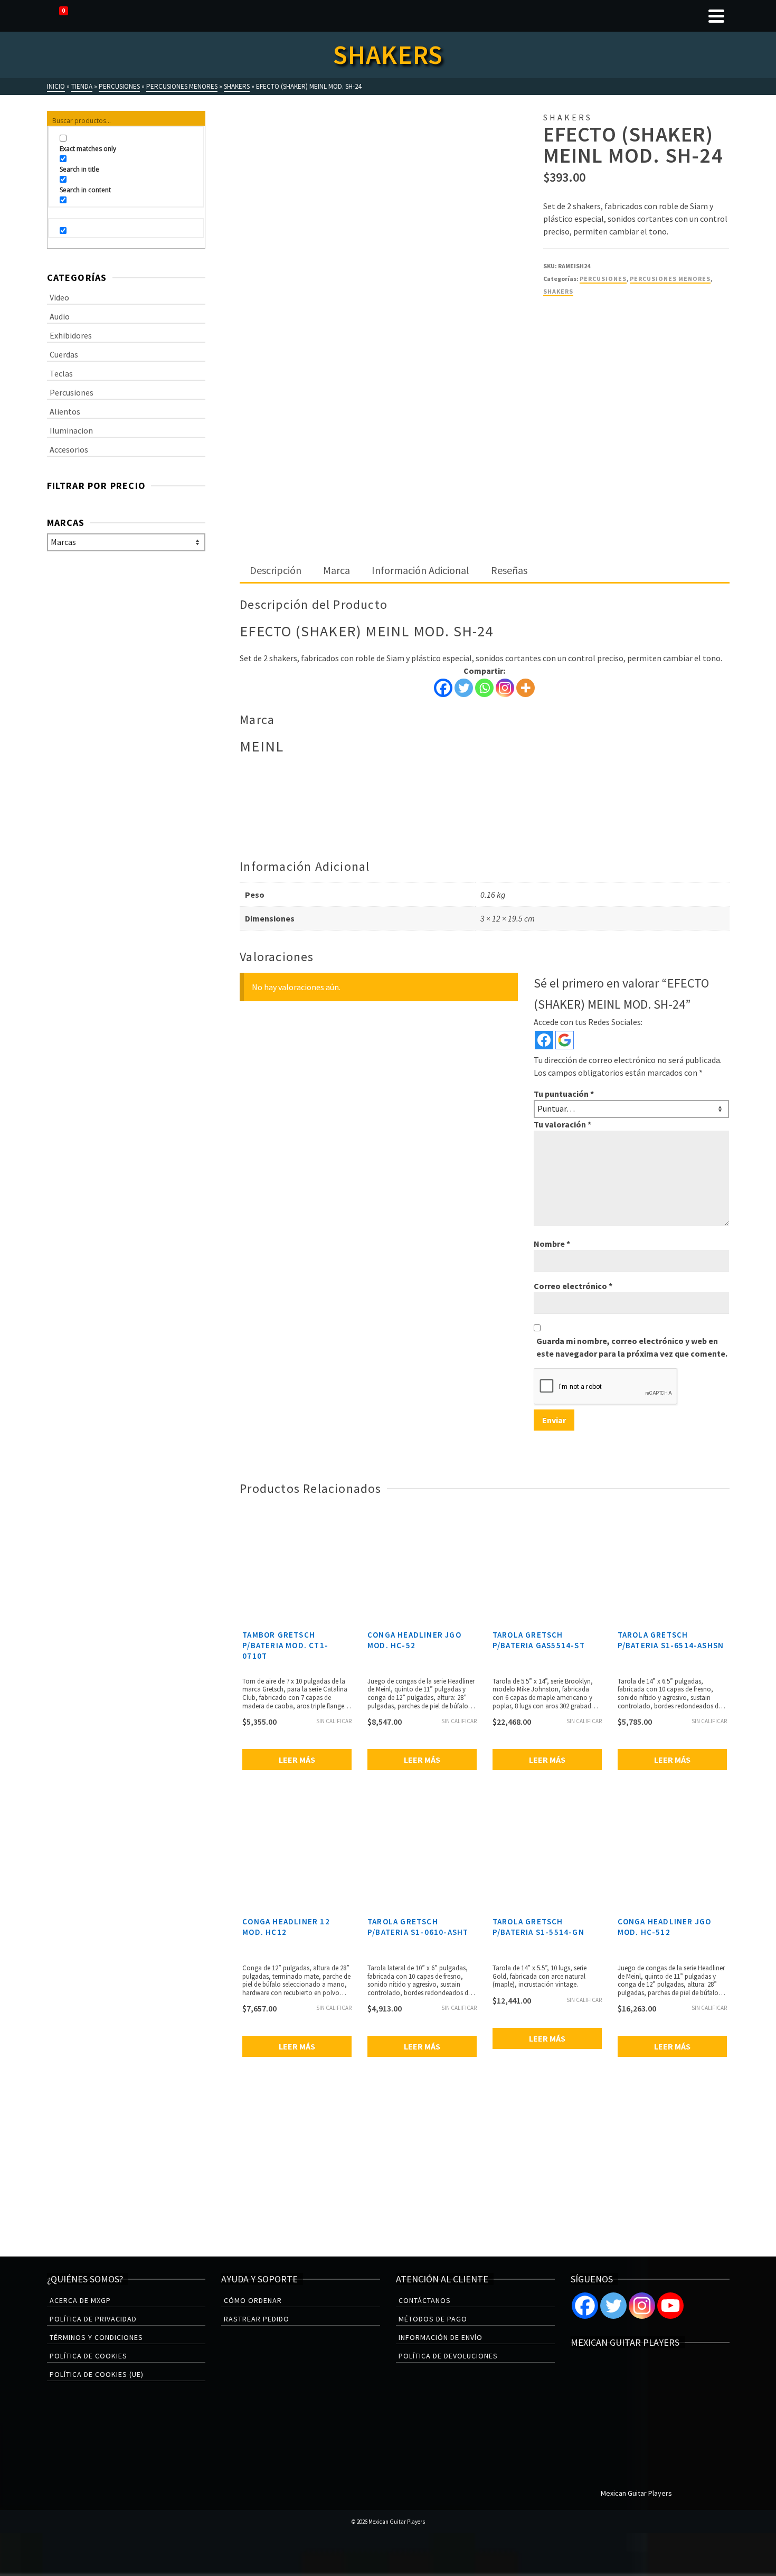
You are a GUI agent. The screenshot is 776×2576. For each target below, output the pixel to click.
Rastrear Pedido (257, 2319)
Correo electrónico (573, 1286)
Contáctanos (425, 2300)
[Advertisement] (484, 481)
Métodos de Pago (433, 2319)
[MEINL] (583, 346)
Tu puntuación (564, 1094)
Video (59, 297)
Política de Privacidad (93, 2319)
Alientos (65, 411)
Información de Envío (441, 2337)
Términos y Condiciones (96, 2337)
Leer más (297, 1760)
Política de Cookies (88, 2356)
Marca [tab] (337, 570)
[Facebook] (443, 688)
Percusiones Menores (670, 279)
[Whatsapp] (484, 688)
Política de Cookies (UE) (97, 2374)
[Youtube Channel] (670, 2306)
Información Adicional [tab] (420, 570)
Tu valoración (562, 1124)
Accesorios (69, 449)
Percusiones (603, 279)
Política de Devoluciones (448, 2356)
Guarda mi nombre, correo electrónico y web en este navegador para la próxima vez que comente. (632, 1347)
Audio (60, 316)
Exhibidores (71, 335)
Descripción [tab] (276, 570)
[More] (526, 688)
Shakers (558, 291)
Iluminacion (71, 430)
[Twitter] (464, 688)
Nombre (552, 1244)
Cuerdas (64, 354)
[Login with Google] (565, 1040)
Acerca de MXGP (80, 2300)
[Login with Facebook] (544, 1040)
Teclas (61, 373)
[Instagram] (505, 688)
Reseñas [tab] (509, 570)
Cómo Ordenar (253, 2300)
